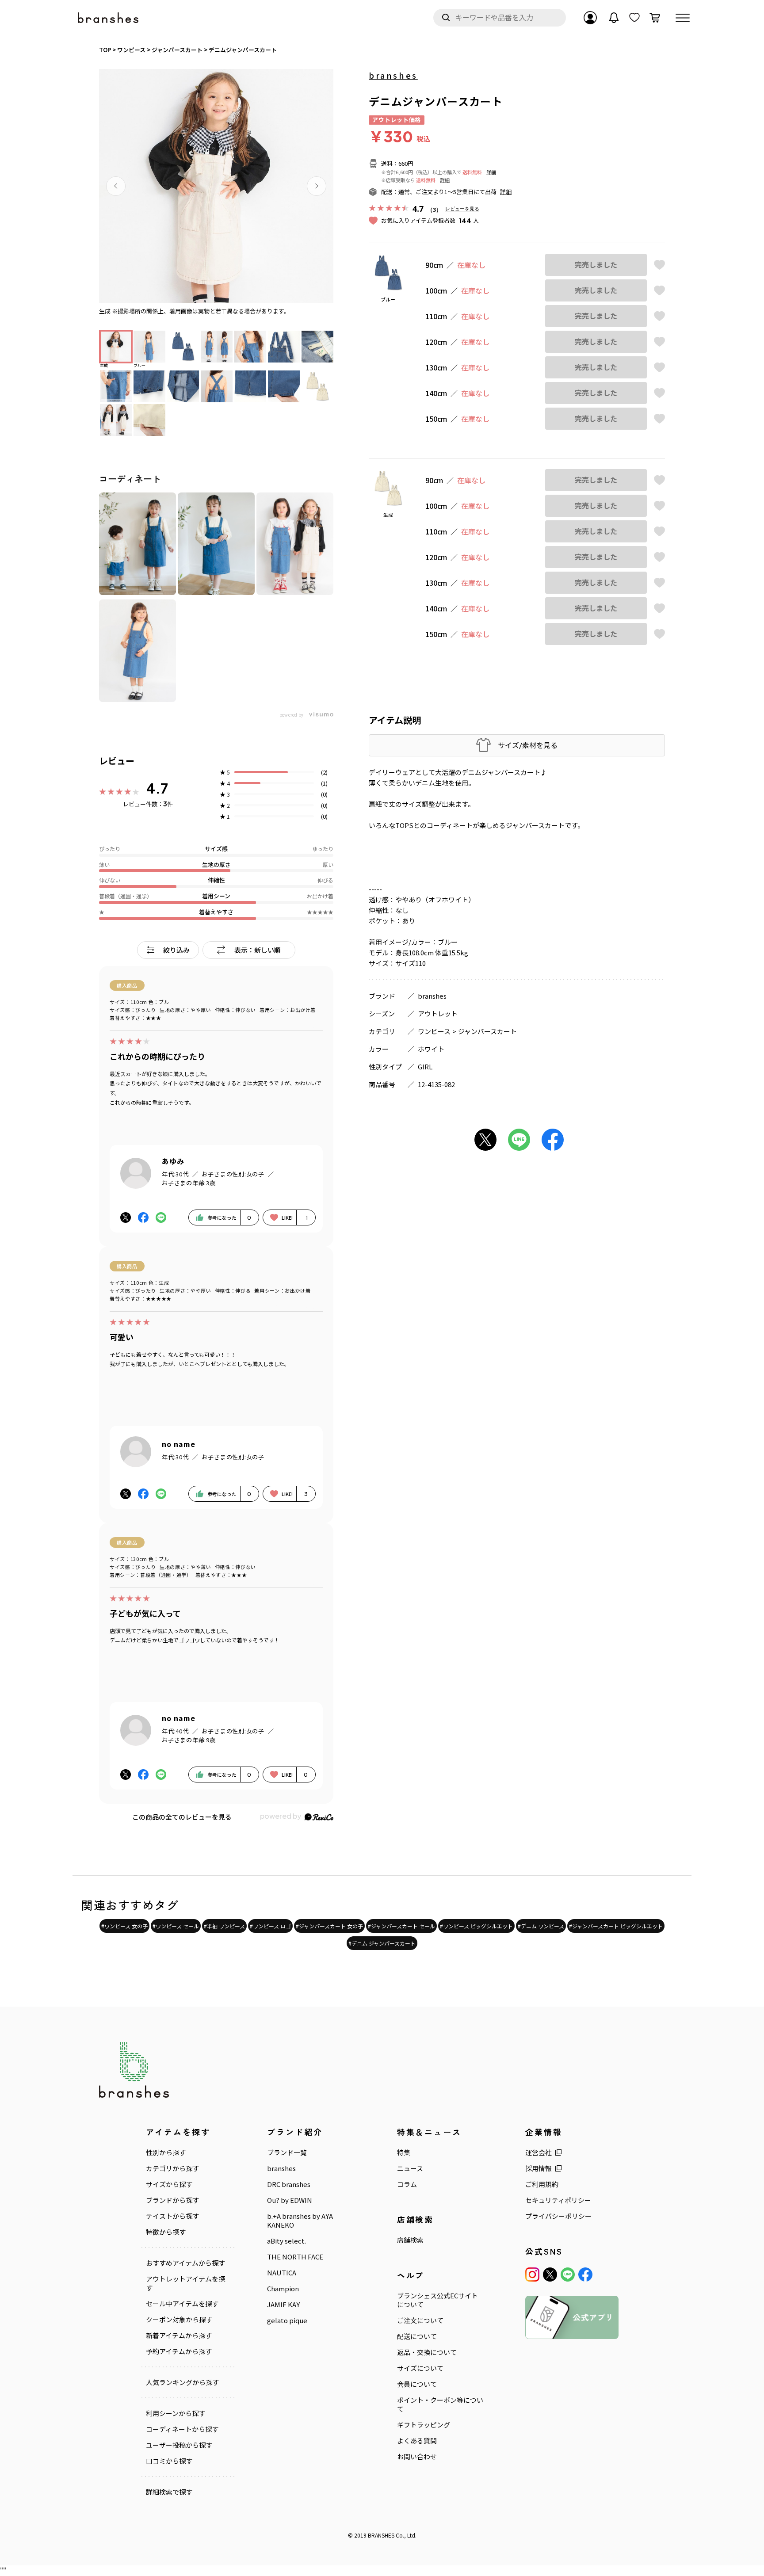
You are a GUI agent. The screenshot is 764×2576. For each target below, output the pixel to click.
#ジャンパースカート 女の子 (329, 1926)
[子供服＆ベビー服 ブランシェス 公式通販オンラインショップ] (109, 18)
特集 (404, 2152)
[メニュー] (683, 18)
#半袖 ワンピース (224, 1926)
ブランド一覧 (287, 2152)
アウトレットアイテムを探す (185, 2283)
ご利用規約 (542, 2184)
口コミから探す (169, 2461)
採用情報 (539, 2168)
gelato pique (287, 2320)
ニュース (410, 2168)
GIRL (425, 1067)
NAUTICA (282, 2273)
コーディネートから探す (182, 2429)
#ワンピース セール (176, 1926)
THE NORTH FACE (295, 2257)
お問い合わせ (417, 2457)
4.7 (157, 788)
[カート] (655, 18)
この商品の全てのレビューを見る (182, 1817)
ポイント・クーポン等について (440, 2404)
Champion (283, 2289)
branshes (393, 75)
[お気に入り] (634, 18)
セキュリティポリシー (558, 2200)
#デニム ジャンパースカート (382, 1943)
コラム (407, 2184)
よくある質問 (417, 2441)
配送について (417, 2336)
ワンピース (434, 1031)
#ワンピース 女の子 (124, 1926)
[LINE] (568, 2275)
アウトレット (438, 1013)
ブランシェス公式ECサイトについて (437, 2300)
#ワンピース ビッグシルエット (476, 1926)
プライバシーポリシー (558, 2216)
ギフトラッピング (424, 2425)
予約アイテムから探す (179, 2351)
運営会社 (539, 2152)
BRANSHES (381, 2535)
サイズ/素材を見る (528, 745)
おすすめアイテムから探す (185, 2263)
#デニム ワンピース (541, 1926)
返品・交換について (427, 2352)
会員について (417, 2384)
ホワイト (431, 1049)
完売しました (596, 265)
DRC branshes (289, 2184)
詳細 (491, 172)
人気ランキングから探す (182, 2382)
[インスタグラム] (532, 2275)
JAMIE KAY (283, 2305)
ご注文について (420, 2320)
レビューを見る (462, 208)
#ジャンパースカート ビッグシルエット (616, 1926)
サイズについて (420, 2368)
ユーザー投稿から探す (179, 2445)
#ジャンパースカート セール (401, 1926)
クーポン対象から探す (179, 2320)
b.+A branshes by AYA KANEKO (300, 2221)
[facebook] (585, 2275)
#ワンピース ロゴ (270, 1926)
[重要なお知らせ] (614, 18)
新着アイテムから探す (179, 2336)
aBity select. (286, 2241)
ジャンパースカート (487, 1031)
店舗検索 (410, 2240)
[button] (116, 186)
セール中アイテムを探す (182, 2304)
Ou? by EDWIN (290, 2200)
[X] (550, 2275)
